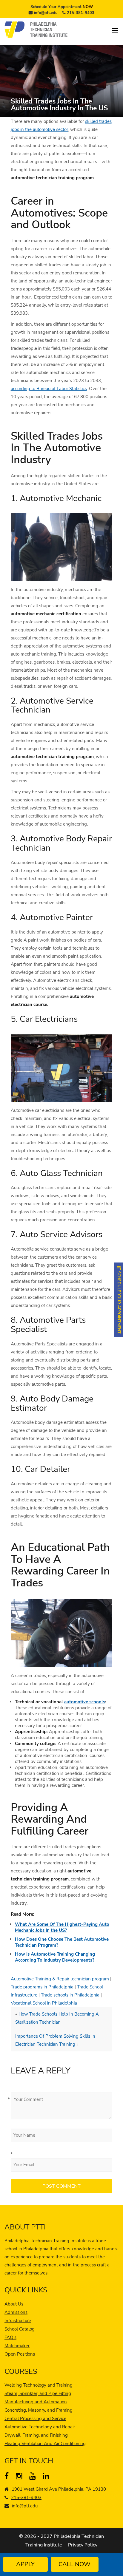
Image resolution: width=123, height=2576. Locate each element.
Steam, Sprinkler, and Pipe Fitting (38, 2393)
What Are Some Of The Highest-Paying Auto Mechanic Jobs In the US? (62, 1927)
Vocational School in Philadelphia (44, 2003)
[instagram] (20, 2477)
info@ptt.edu (46, 13)
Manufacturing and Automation (36, 2402)
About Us (14, 2304)
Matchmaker (17, 2346)
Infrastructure (18, 2321)
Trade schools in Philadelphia (70, 1995)
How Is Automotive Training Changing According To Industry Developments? (55, 1957)
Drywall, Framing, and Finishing (36, 2435)
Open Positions (20, 2354)
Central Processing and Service (35, 2419)
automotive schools (85, 1702)
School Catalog (20, 2329)
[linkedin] (47, 2477)
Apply (25, 2564)
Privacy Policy (83, 2545)
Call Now (74, 2564)
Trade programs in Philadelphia (42, 1987)
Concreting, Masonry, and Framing (39, 2410)
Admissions (16, 2312)
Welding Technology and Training (39, 2385)
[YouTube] (34, 2477)
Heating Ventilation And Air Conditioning (45, 2444)
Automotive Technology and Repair (40, 2427)
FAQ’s (10, 2337)
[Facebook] (9, 2477)
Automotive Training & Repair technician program (60, 1979)
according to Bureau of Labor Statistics (49, 389)
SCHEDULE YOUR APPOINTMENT (119, 1302)
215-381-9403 (81, 13)
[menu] (115, 30)
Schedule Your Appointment (62, 7)
